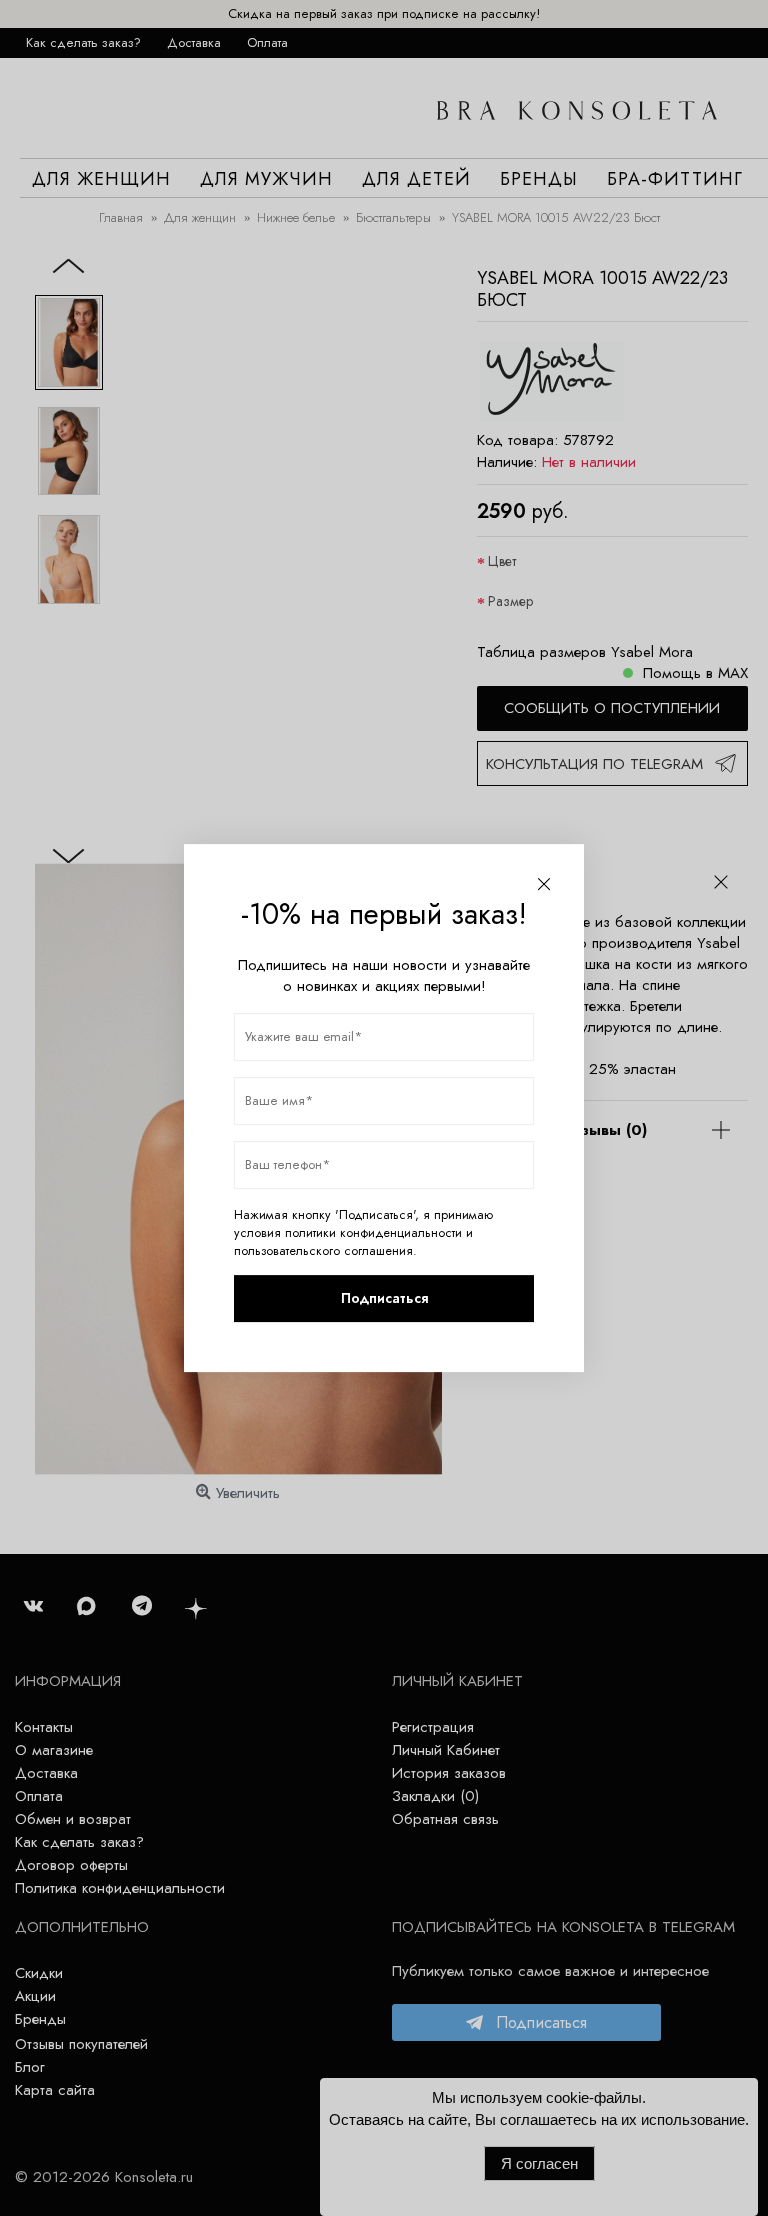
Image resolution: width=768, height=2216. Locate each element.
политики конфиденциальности (373, 1233)
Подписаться (384, 1298)
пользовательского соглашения (323, 1251)
